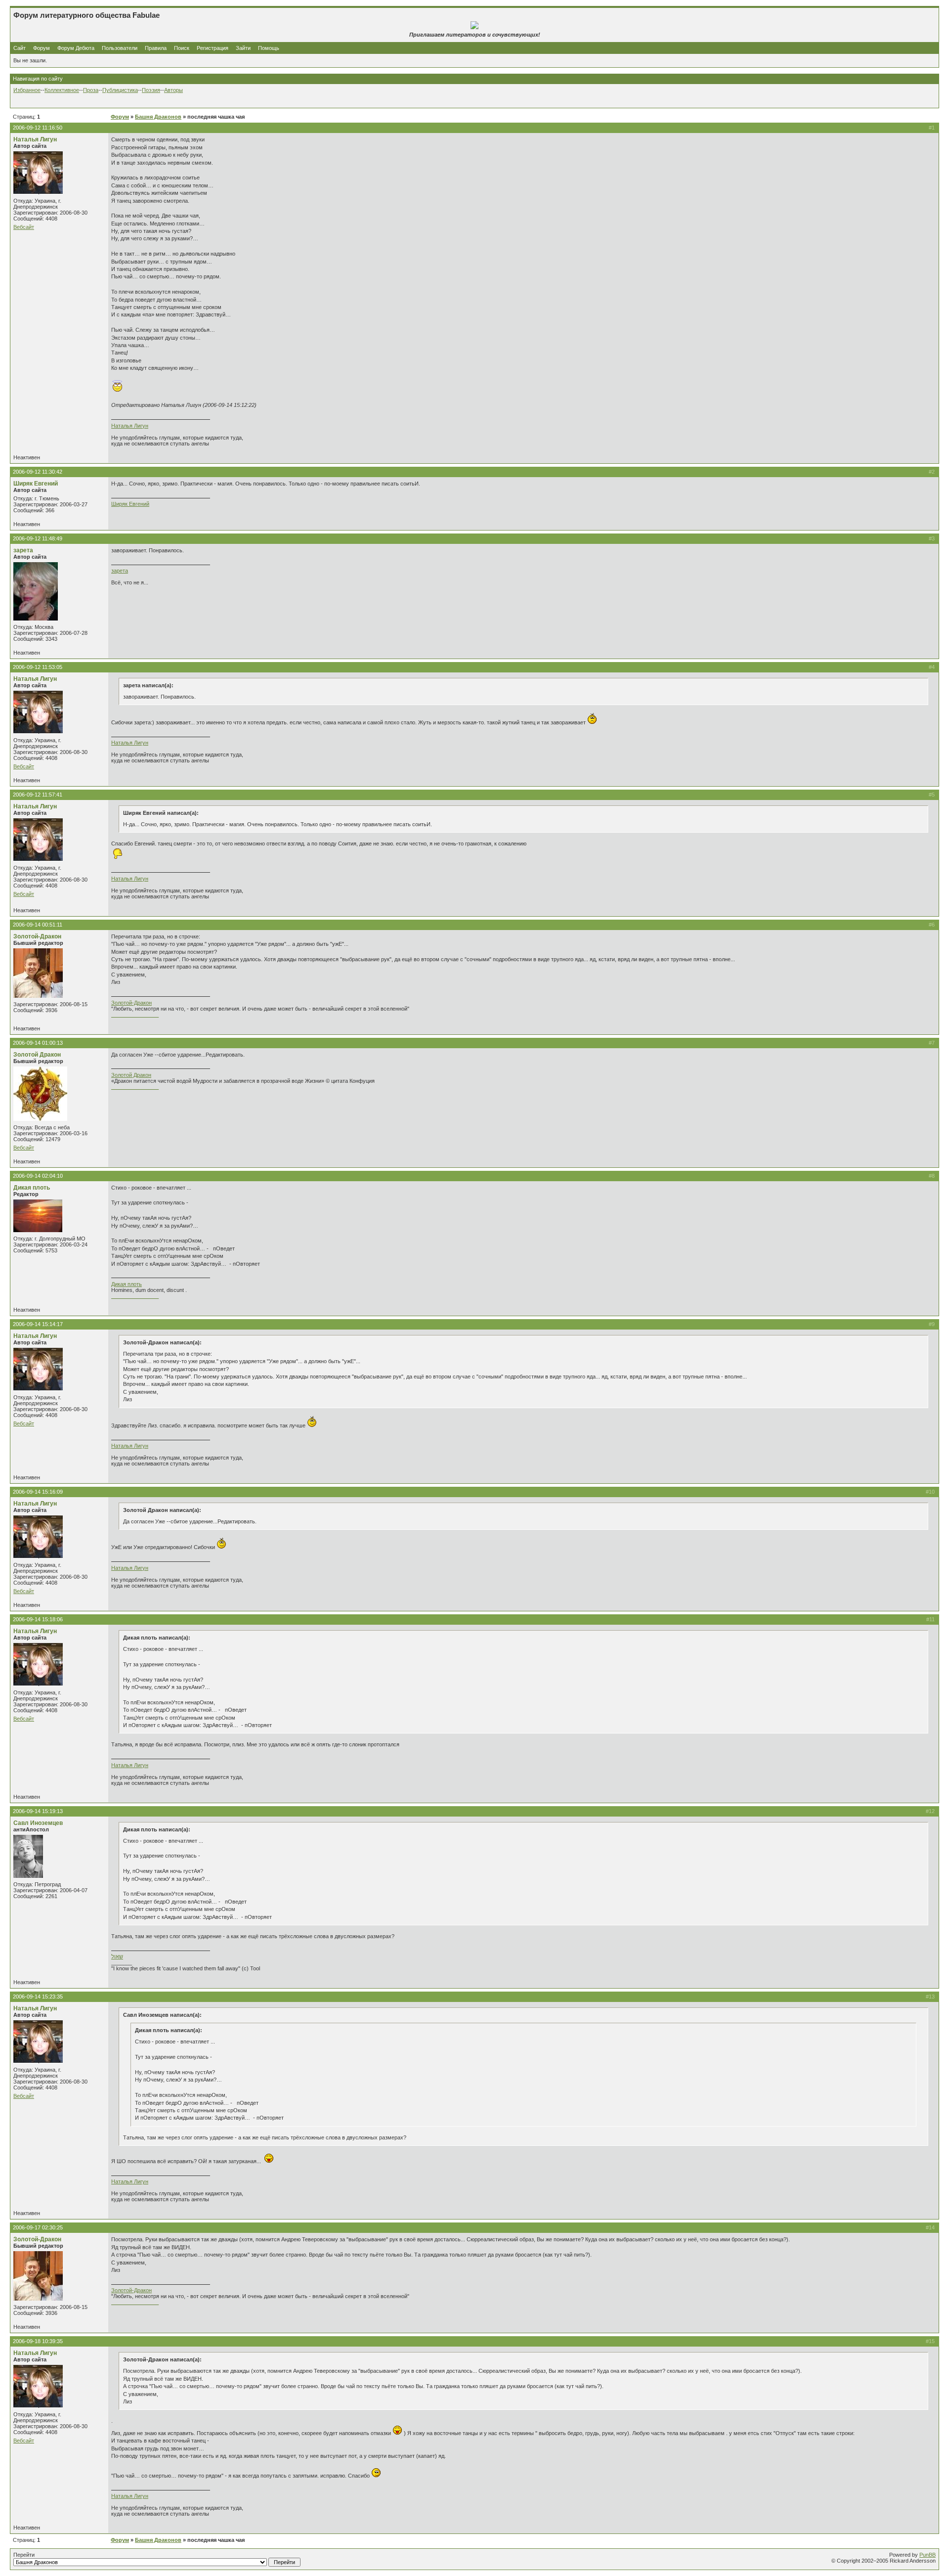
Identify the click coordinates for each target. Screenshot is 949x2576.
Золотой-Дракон (37, 936)
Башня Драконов (158, 117)
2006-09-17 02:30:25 (38, 2227)
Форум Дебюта (77, 48)
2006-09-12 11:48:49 (38, 538)
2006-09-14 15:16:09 (38, 1492)
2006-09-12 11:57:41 (38, 795)
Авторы (173, 90)
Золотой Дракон (37, 1055)
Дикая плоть (32, 1188)
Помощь (269, 48)
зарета (23, 550)
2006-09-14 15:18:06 (38, 1619)
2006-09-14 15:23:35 (38, 1997)
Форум (42, 48)
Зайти (243, 48)
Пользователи (120, 48)
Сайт (20, 48)
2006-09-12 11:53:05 (38, 667)
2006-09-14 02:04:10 (38, 1176)
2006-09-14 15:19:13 (38, 1811)
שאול (117, 1956)
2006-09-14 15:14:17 (38, 1324)
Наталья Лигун (35, 139)
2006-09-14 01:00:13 (38, 1043)
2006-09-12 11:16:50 (38, 128)
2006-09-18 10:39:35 (38, 2341)
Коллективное (62, 90)
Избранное (27, 90)
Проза (91, 90)
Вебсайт (24, 227)
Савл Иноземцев (38, 1823)
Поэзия (151, 90)
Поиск (182, 48)
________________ (135, 1015)
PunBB (927, 2555)
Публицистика (120, 90)
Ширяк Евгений (36, 484)
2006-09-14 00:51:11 (38, 925)
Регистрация (213, 48)
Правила (156, 48)
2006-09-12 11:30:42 (38, 472)
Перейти (24, 2555)
